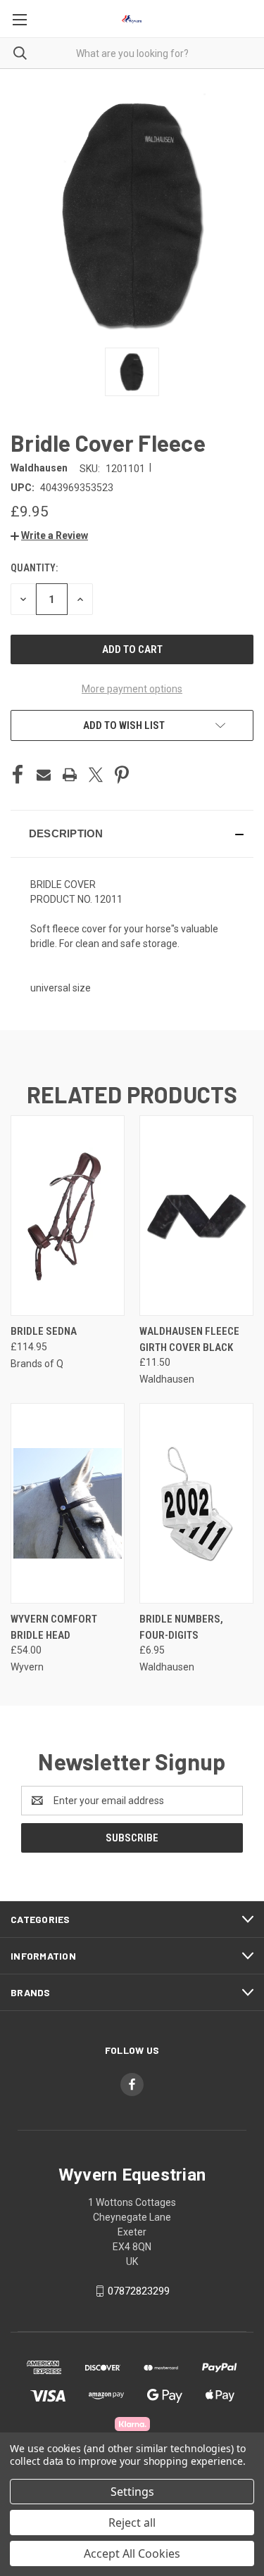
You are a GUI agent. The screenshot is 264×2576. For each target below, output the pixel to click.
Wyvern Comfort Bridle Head (54, 1627)
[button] (49, 535)
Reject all (132, 2523)
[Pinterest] (122, 775)
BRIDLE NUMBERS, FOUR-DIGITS (181, 1627)
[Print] (70, 775)
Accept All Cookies (132, 2553)
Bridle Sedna (44, 1331)
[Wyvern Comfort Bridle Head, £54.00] (68, 1503)
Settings (132, 2492)
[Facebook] (18, 775)
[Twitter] (96, 775)
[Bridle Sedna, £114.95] (68, 1216)
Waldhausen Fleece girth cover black (189, 1339)
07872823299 (139, 2291)
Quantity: (34, 568)
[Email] (44, 775)
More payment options (132, 689)
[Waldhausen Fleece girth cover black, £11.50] (196, 1216)
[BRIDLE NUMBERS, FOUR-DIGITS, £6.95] (196, 1503)
